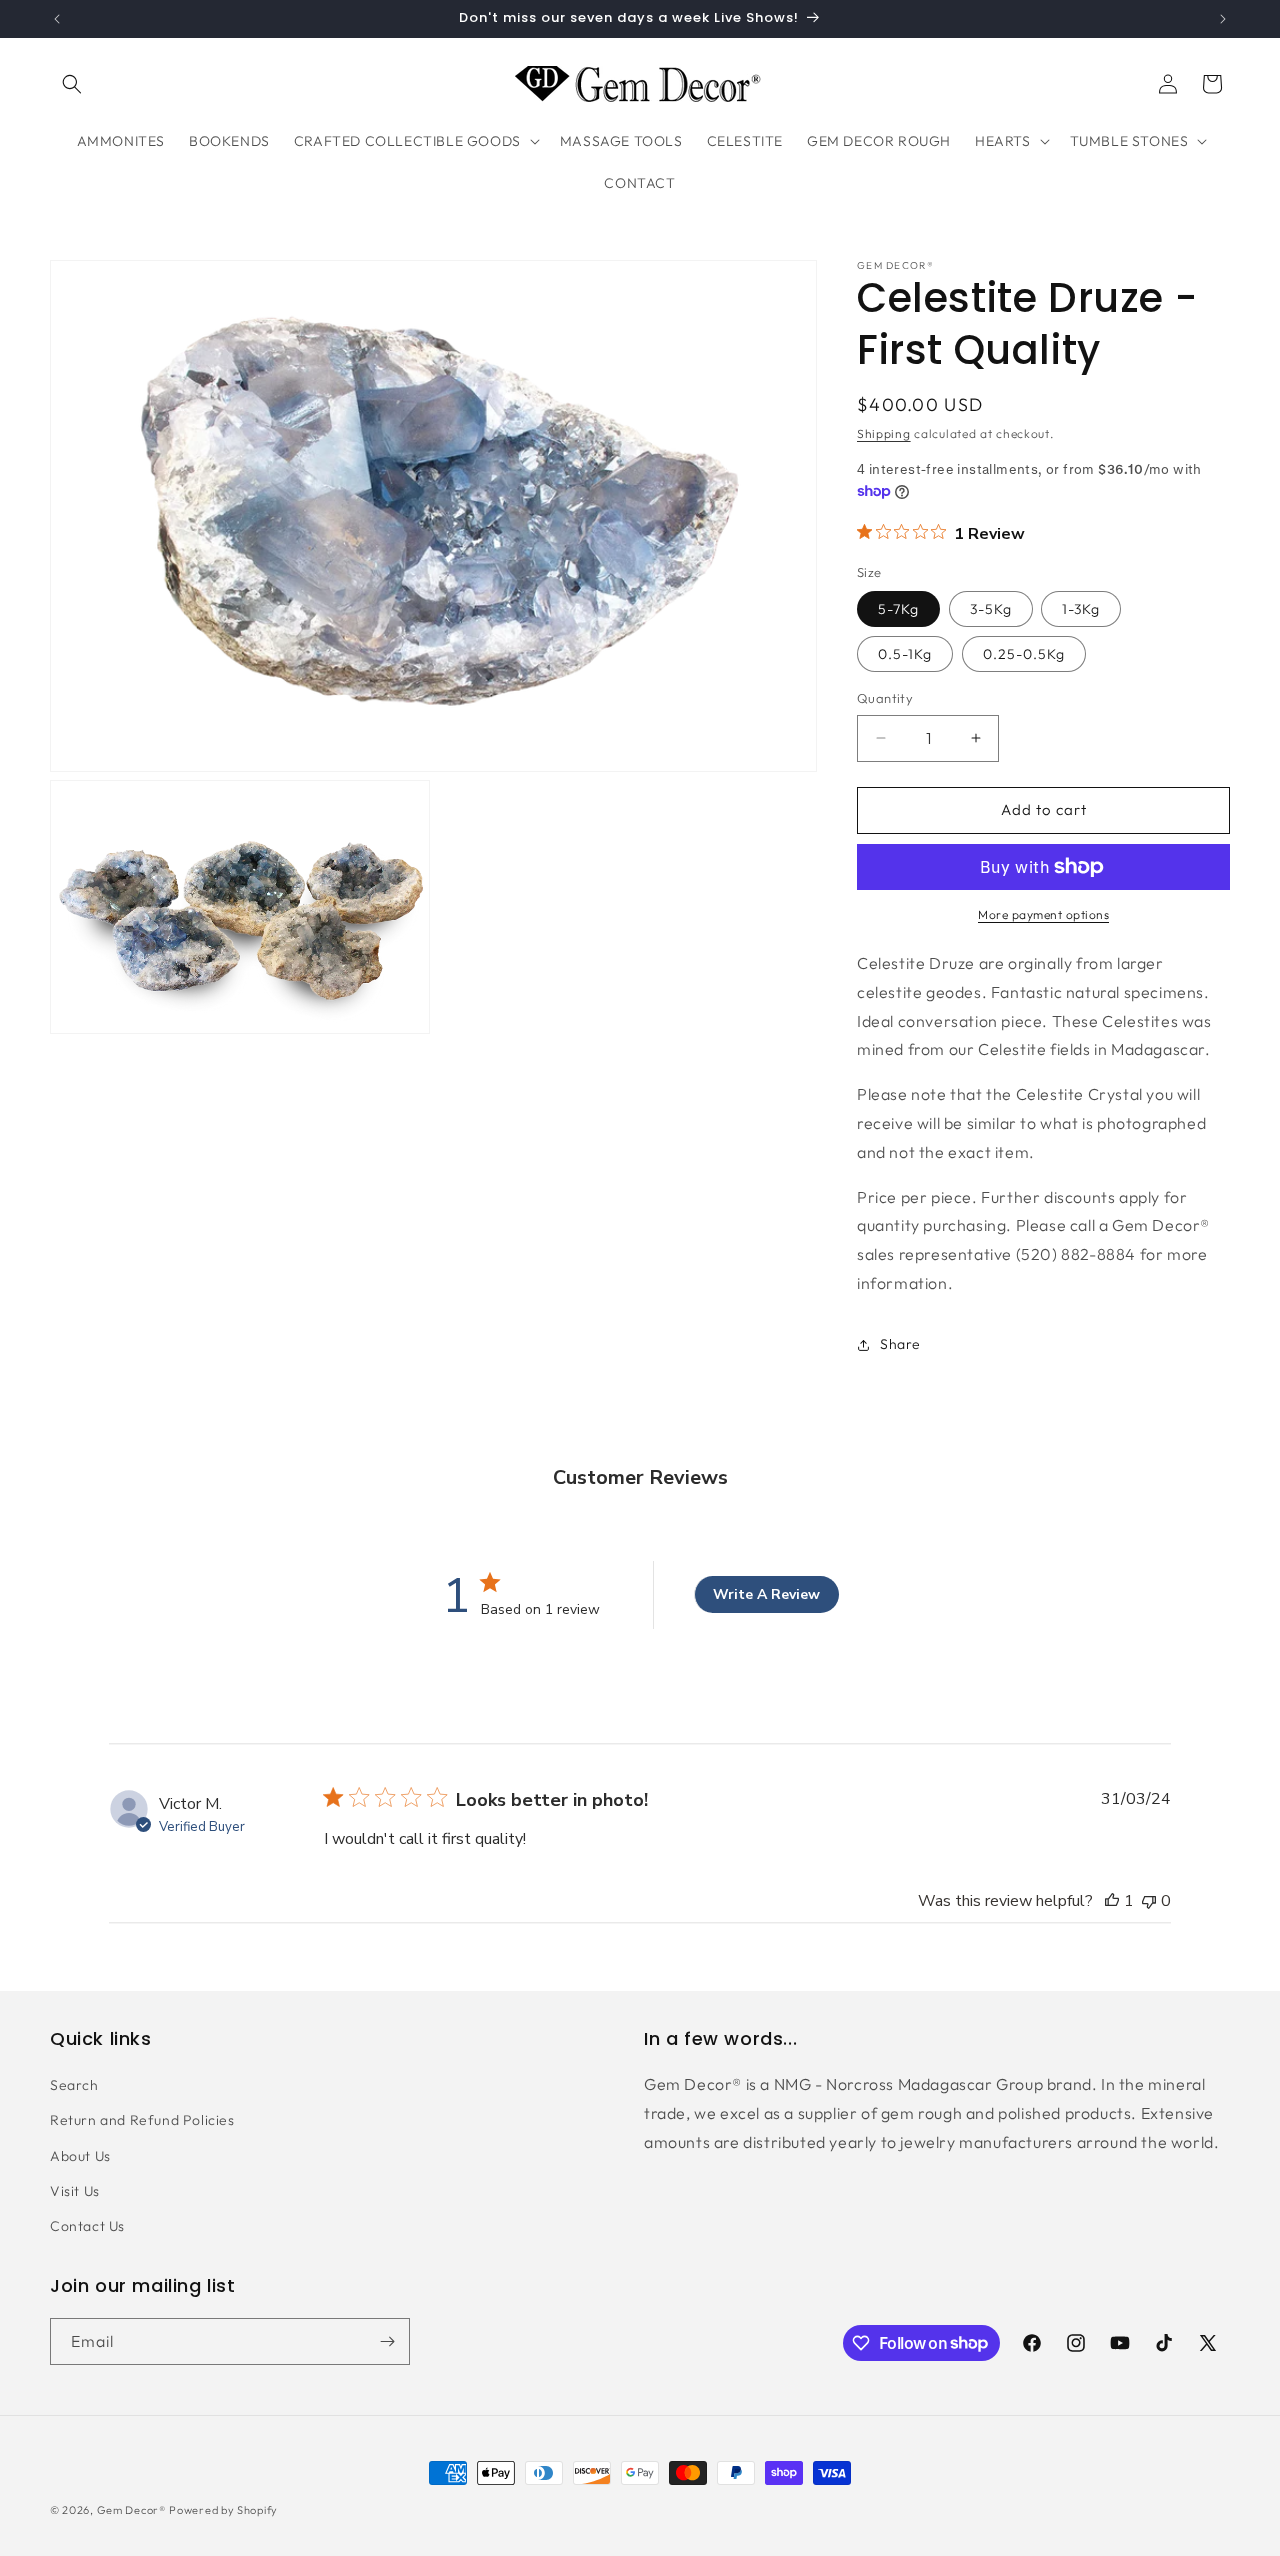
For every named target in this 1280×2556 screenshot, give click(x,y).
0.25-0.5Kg (1024, 654)
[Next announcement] (1223, 19)
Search (74, 2085)
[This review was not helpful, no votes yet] (1149, 1901)
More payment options (1043, 914)
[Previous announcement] (57, 19)
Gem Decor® (131, 2510)
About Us (80, 2156)
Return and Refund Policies (142, 2120)
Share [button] (900, 1344)
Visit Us (75, 2191)
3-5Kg (991, 609)
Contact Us (87, 2226)
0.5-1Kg (905, 654)
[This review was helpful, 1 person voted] (1112, 1901)
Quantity (885, 698)
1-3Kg (1081, 609)
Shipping (884, 433)
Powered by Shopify (223, 2510)
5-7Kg (898, 609)
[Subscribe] (387, 2341)
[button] (72, 84)
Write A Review (766, 1594)
